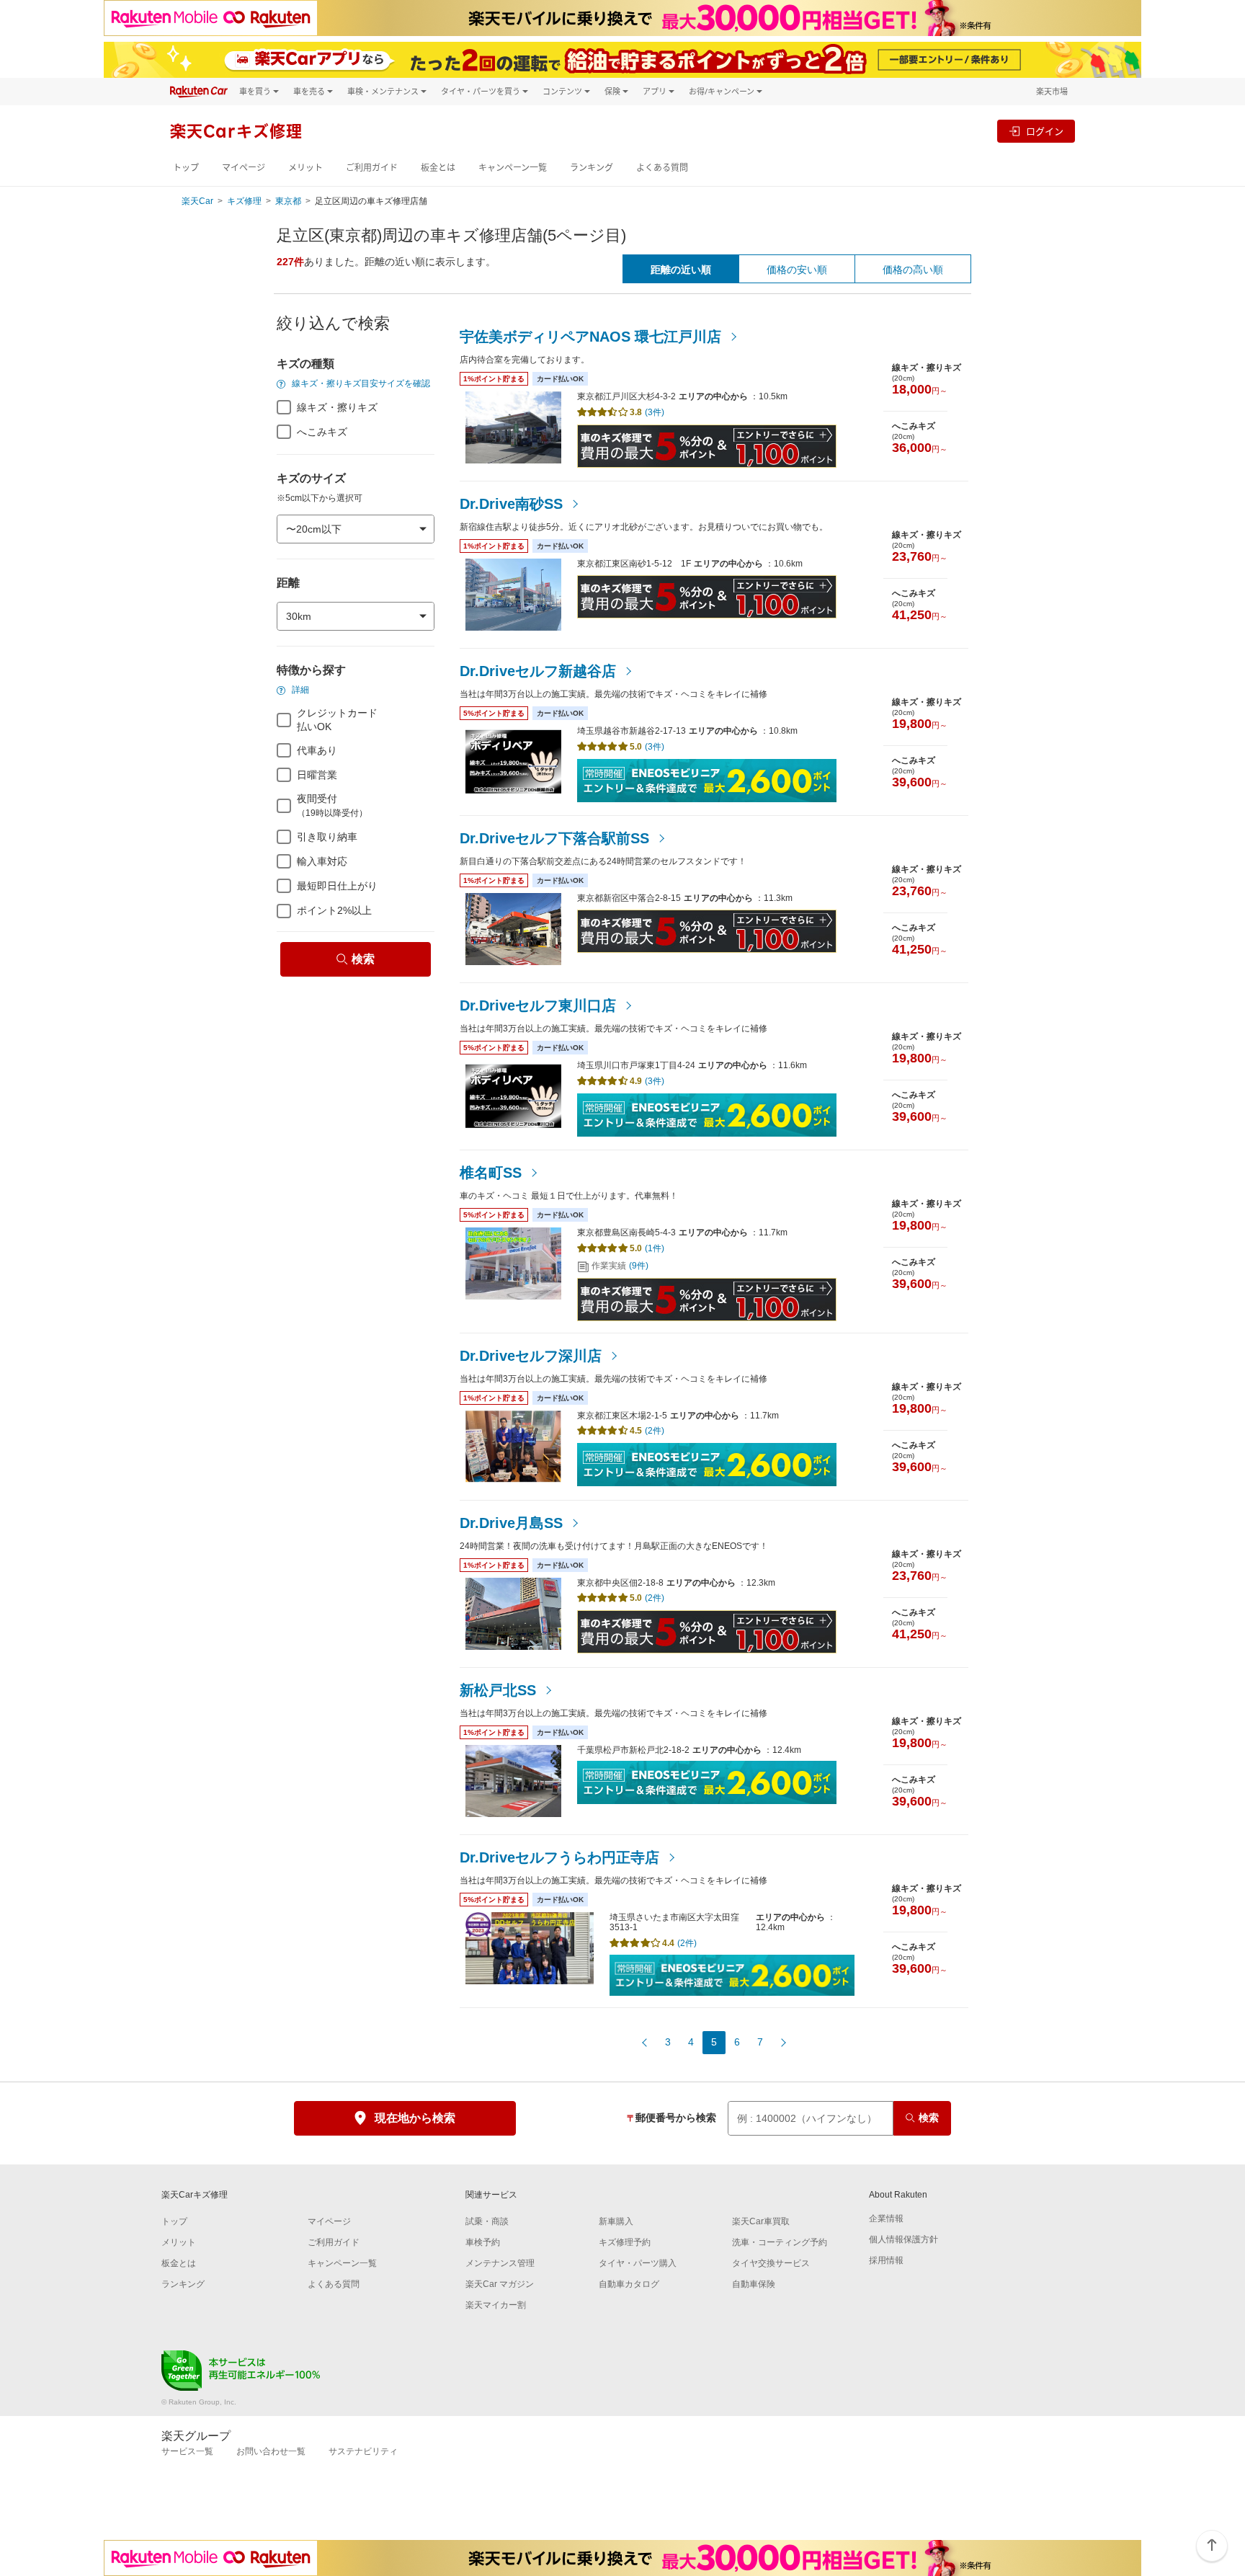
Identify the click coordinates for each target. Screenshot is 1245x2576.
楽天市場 (1052, 91)
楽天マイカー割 (496, 2305)
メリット (305, 168)
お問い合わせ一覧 (271, 2451)
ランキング (592, 168)
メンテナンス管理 (500, 2263)
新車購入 (616, 2221)
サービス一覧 (187, 2451)
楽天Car (197, 201)
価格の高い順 (913, 270)
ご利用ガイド (372, 168)
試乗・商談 (487, 2221)
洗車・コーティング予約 (780, 2242)
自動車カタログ (629, 2284)
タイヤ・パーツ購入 (638, 2263)
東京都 (288, 201)
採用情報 (886, 2260)
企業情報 (886, 2219)
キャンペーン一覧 (513, 168)
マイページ (244, 168)
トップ (186, 168)
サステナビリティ (363, 2451)
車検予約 (483, 2242)
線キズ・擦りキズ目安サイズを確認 (360, 383)
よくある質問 (662, 168)
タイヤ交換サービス (771, 2263)
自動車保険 (754, 2284)
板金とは (438, 168)
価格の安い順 (797, 270)
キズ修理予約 (625, 2242)
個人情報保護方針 (903, 2239)
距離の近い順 (681, 270)
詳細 (299, 690)
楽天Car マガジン (500, 2284)
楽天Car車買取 (761, 2221)
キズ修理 (244, 201)
